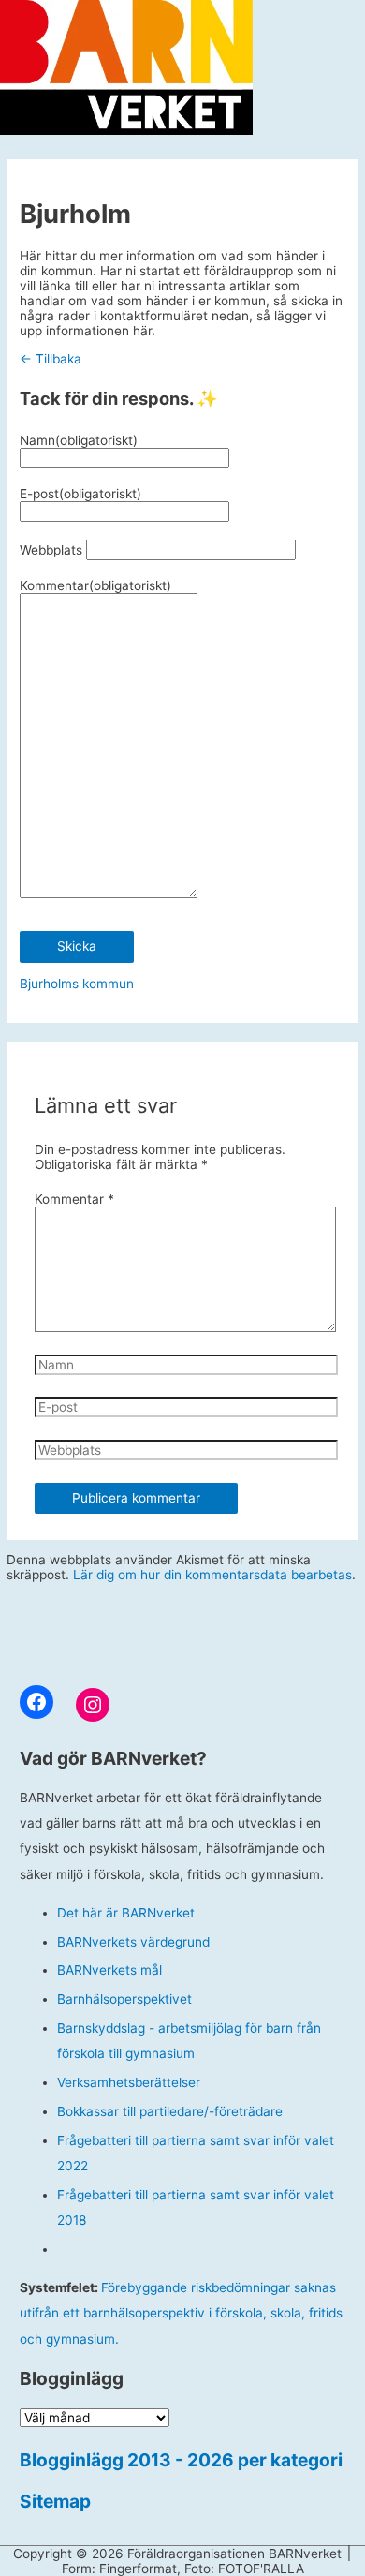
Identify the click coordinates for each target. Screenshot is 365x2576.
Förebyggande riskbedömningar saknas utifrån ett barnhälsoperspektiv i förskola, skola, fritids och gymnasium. (181, 2313)
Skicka (77, 946)
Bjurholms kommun (77, 984)
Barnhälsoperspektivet (124, 1999)
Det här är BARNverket (126, 1913)
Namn (79, 440)
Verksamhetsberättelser (129, 2082)
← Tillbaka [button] (51, 359)
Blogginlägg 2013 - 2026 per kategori (181, 2460)
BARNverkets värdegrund (133, 1942)
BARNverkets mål (109, 1970)
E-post (80, 494)
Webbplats (51, 550)
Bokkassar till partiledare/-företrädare (170, 2111)
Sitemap (55, 2501)
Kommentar (95, 585)
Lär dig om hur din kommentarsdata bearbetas (212, 1575)
